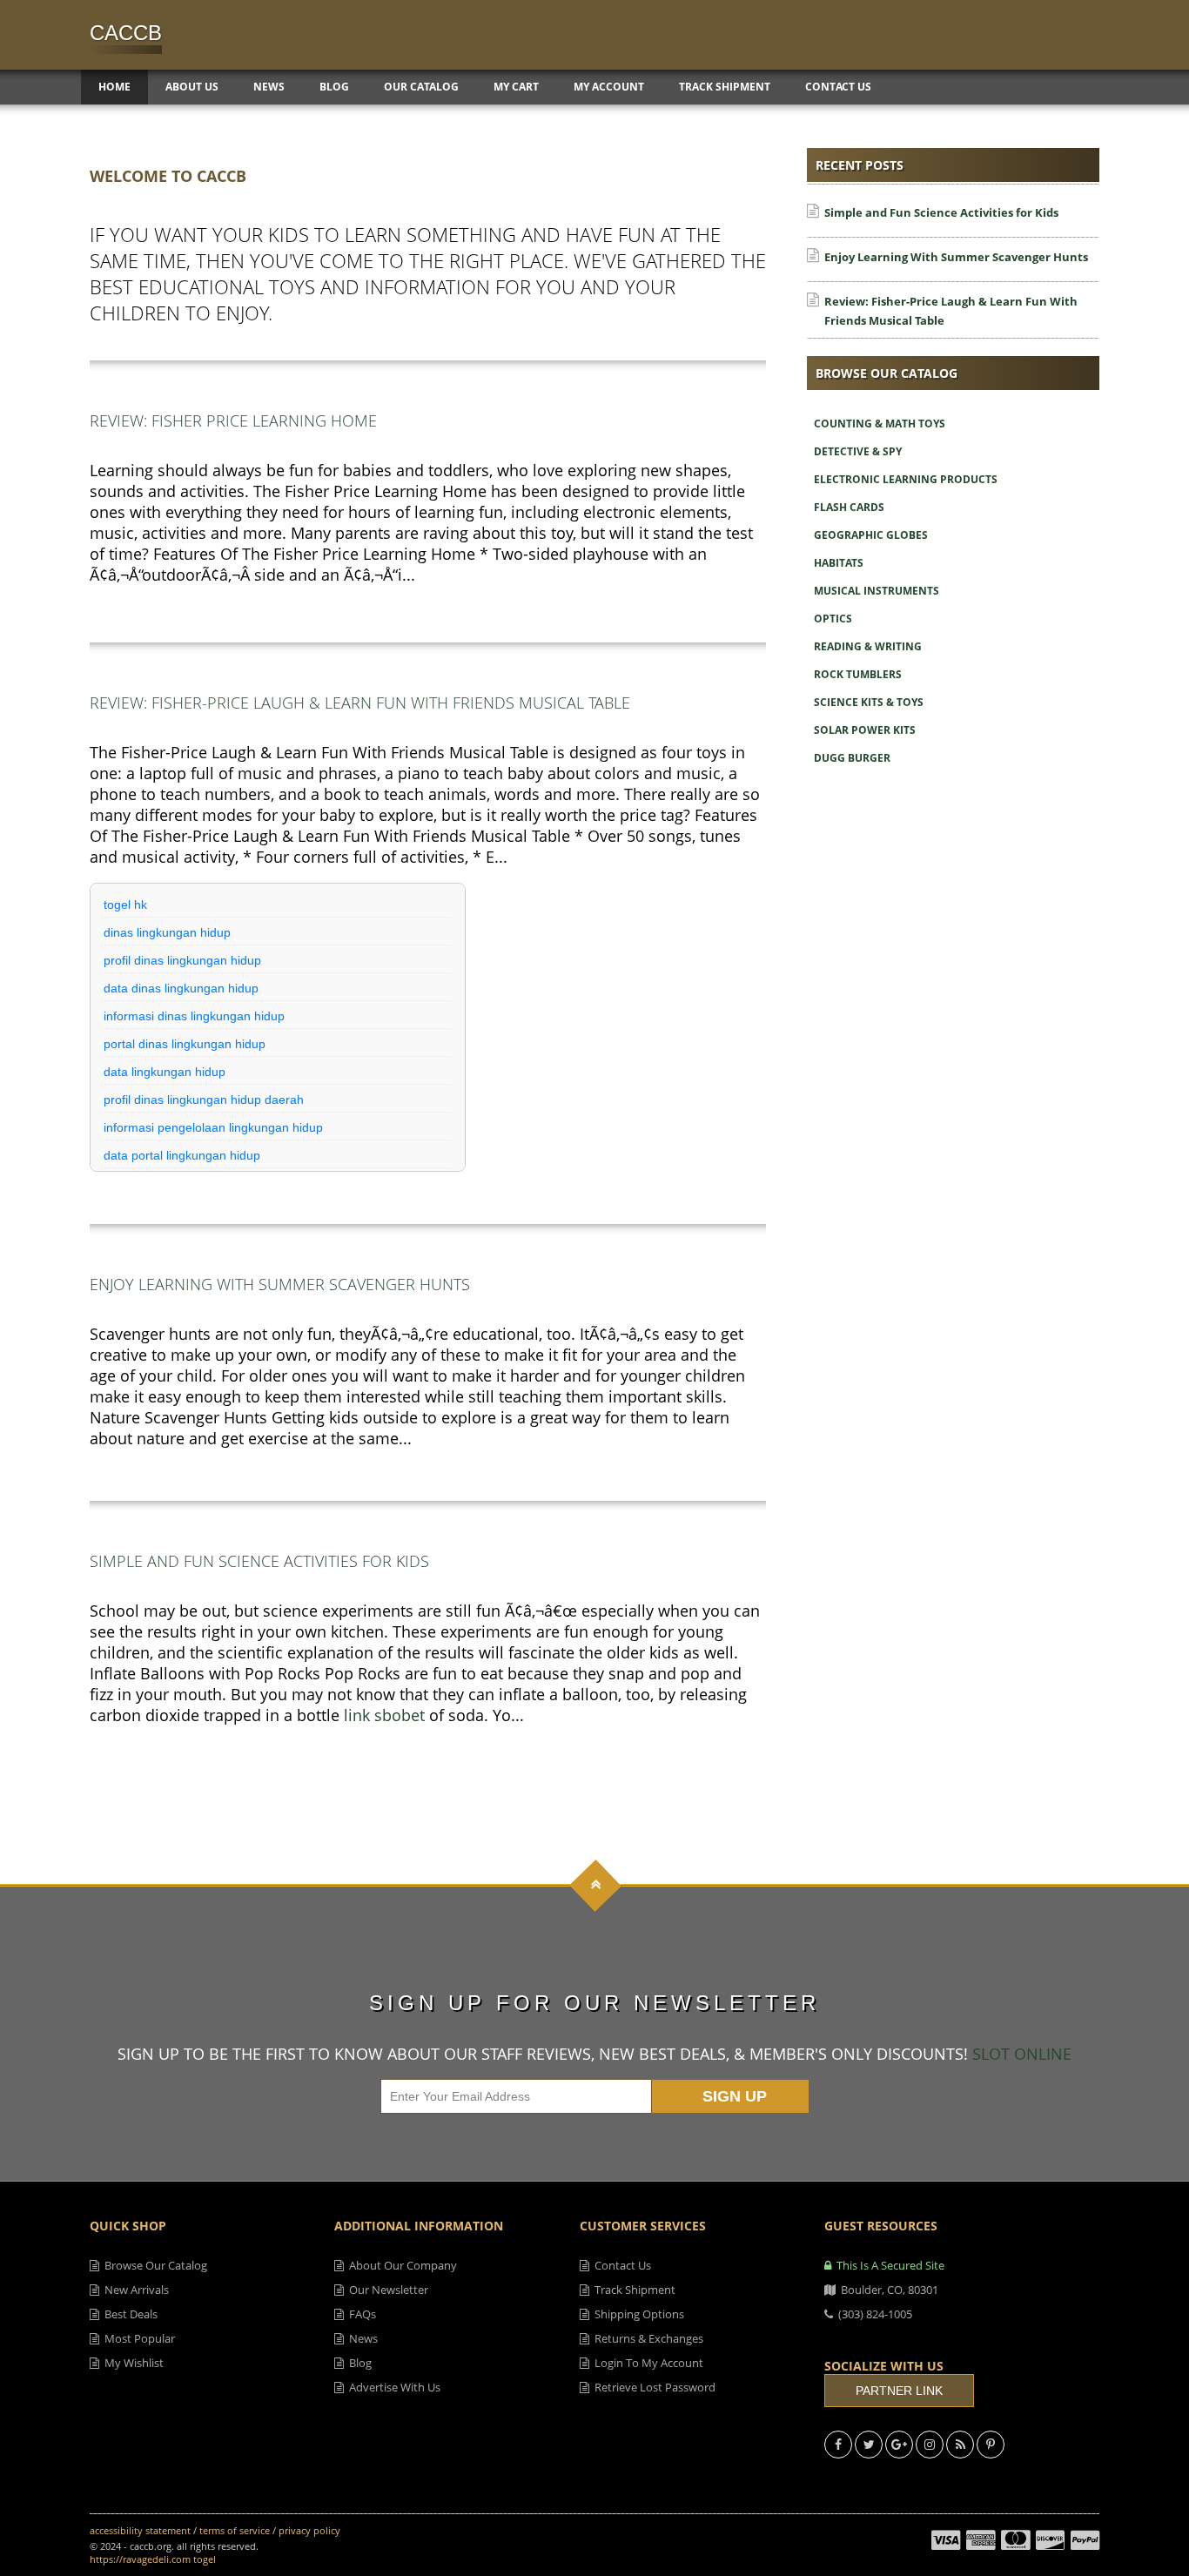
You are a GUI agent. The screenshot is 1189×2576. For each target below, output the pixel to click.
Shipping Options (637, 2314)
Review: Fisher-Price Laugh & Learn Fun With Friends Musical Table (360, 703)
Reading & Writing (868, 646)
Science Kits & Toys (869, 702)
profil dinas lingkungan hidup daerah (204, 1100)
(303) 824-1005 (873, 2314)
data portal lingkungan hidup (182, 1155)
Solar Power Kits (865, 730)
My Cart (516, 87)
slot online (1022, 2054)
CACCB (126, 33)
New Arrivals (134, 2290)
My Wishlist (131, 2363)
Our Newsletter (386, 2290)
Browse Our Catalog (153, 2265)
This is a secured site (888, 2265)
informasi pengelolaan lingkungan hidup (213, 1127)
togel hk (125, 905)
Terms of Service (235, 2530)
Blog (334, 87)
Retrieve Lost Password (652, 2387)
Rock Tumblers (858, 674)
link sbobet (384, 1715)
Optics (833, 619)
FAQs (360, 2314)
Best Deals (128, 2314)
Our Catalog (421, 87)
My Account (609, 87)
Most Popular (137, 2338)
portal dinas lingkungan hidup (185, 1044)
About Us (192, 87)
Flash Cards (849, 507)
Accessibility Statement (140, 2530)
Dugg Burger (852, 758)
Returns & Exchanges (646, 2338)
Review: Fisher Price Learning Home (233, 420)
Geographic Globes (871, 535)
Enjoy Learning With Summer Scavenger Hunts (280, 1284)
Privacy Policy (309, 2530)
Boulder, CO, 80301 (887, 2290)
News (269, 87)
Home (114, 87)
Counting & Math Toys (880, 424)
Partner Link (899, 2391)
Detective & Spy (858, 451)
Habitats (839, 563)
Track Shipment (725, 87)
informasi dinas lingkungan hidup (194, 1016)
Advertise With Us (392, 2387)
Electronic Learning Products (906, 479)
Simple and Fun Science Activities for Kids (259, 1561)
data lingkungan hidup (165, 1072)
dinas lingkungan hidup (167, 932)
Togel (205, 2559)
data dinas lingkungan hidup (181, 988)
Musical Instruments (877, 591)
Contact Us (838, 87)
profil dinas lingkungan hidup (182, 960)
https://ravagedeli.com (140, 2559)
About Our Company (400, 2265)
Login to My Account (646, 2363)
